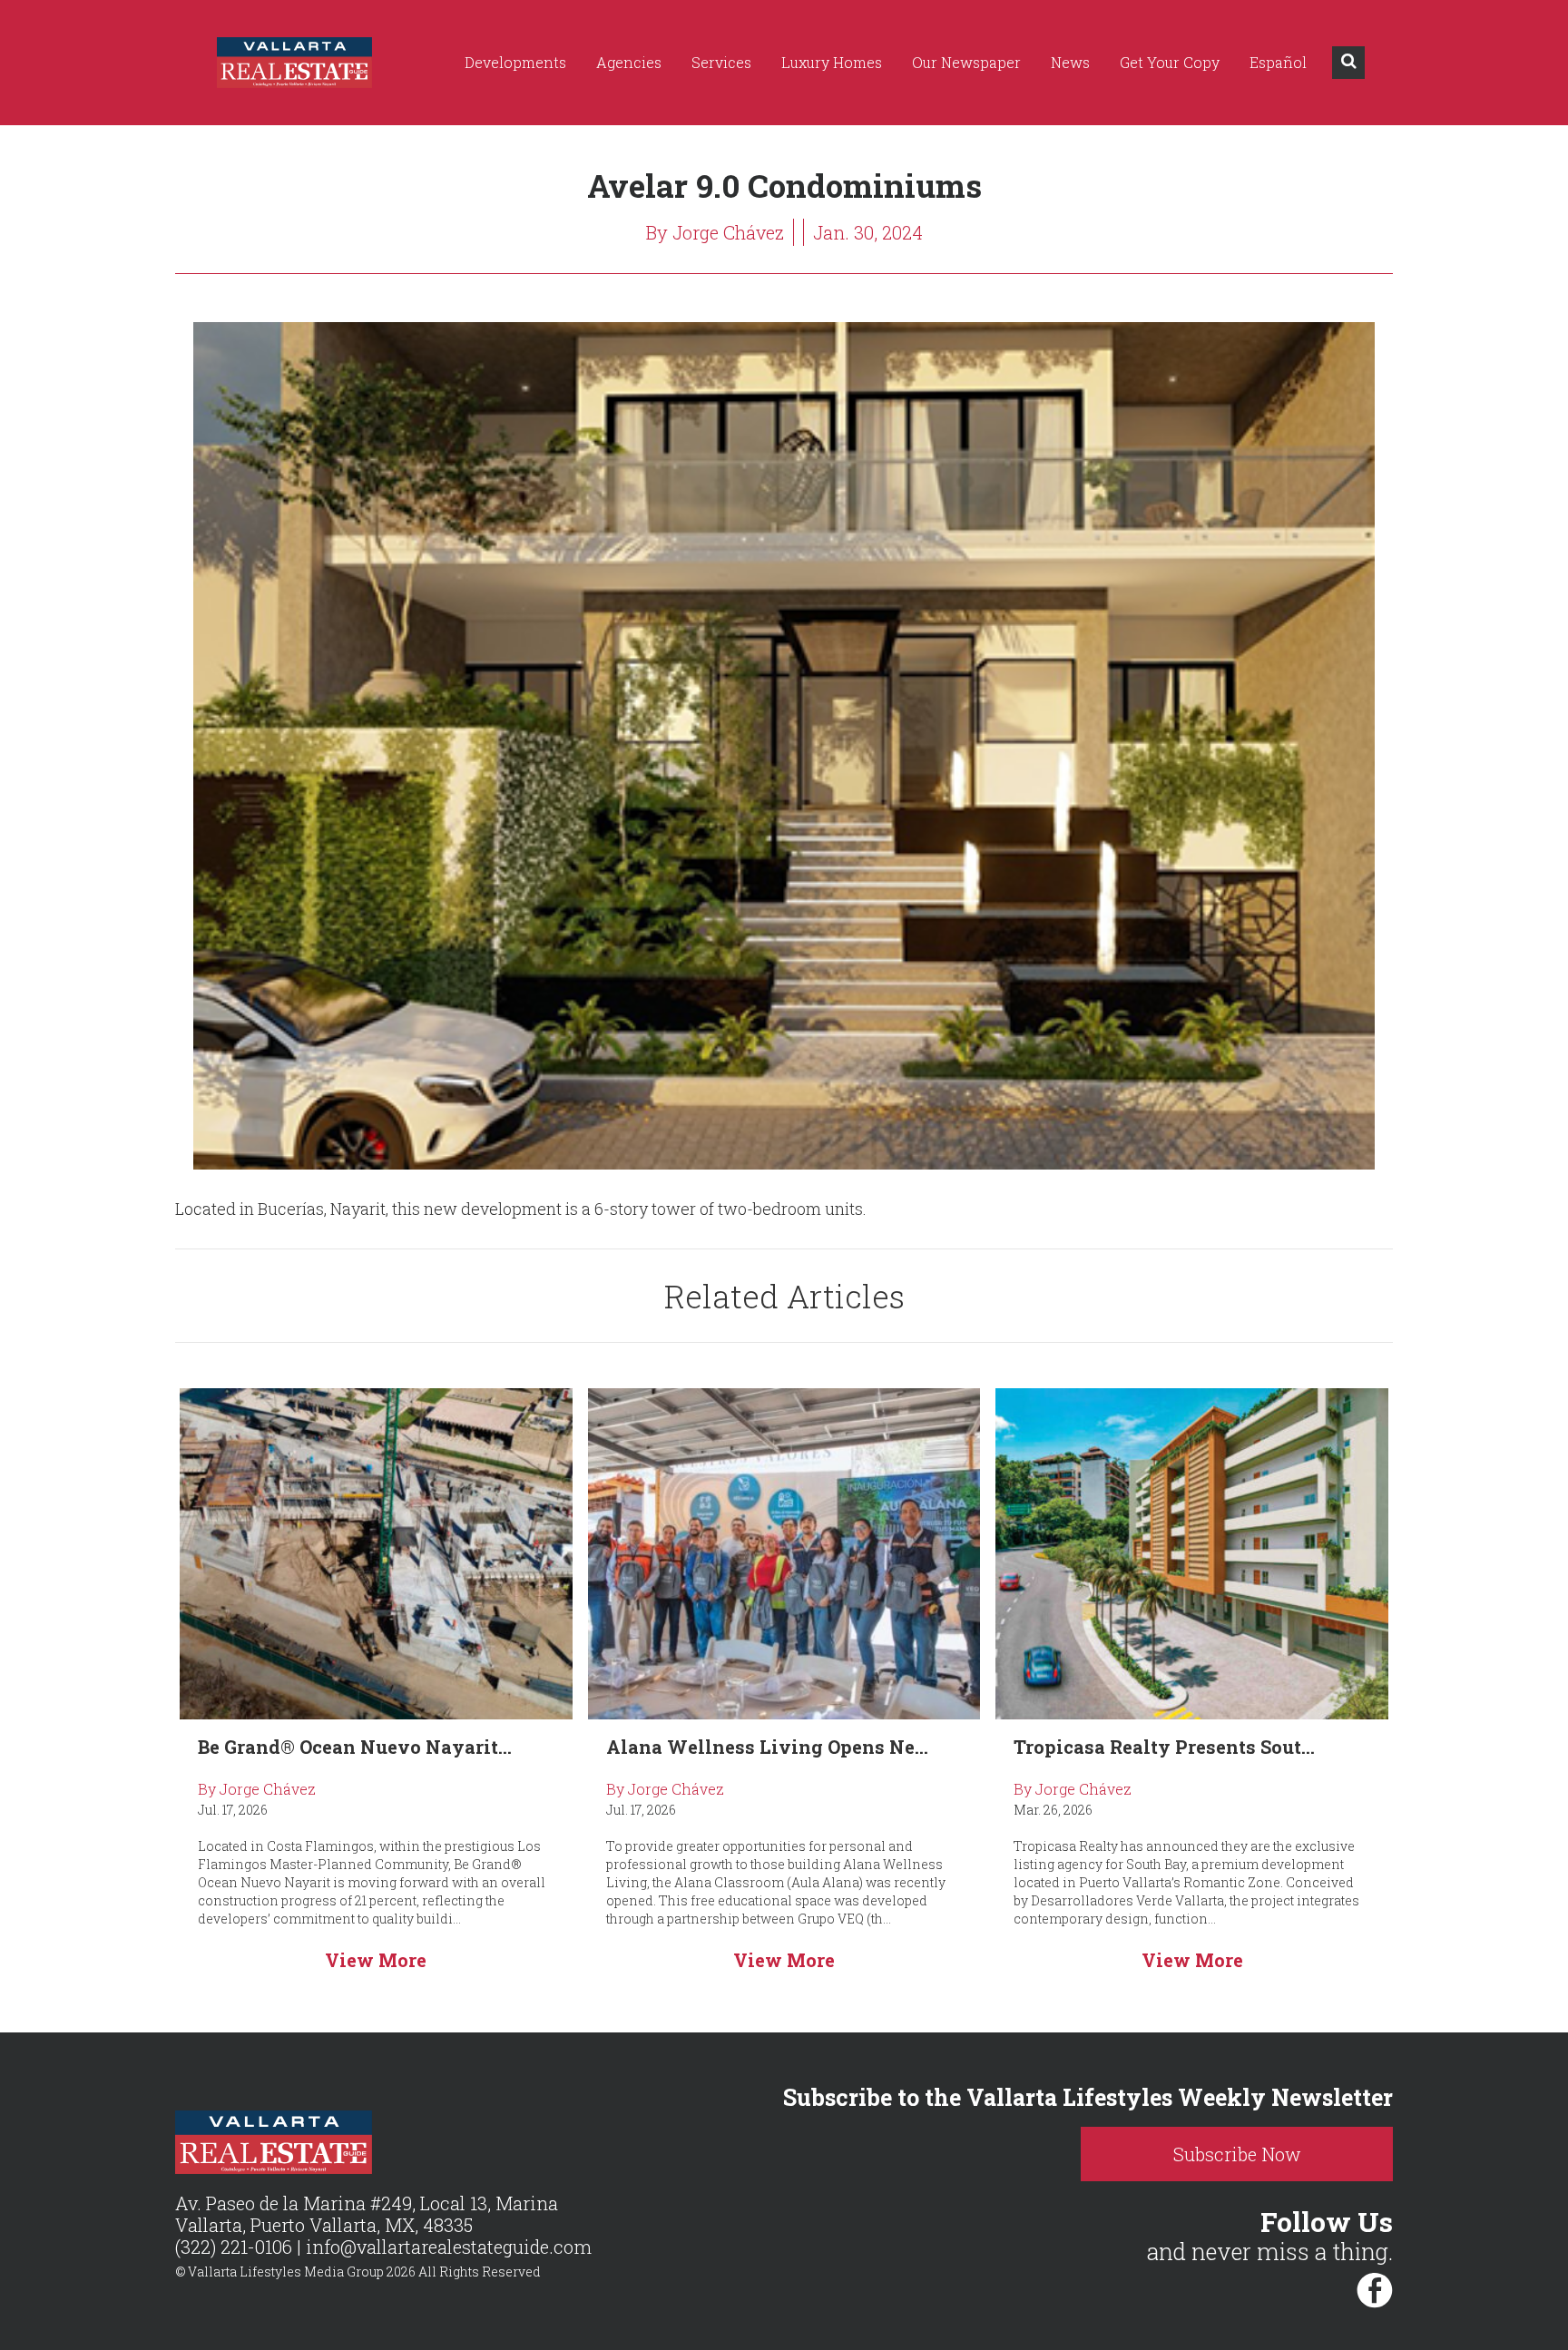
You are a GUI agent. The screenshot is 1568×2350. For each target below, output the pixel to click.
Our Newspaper (966, 62)
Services (721, 62)
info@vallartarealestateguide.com (449, 2247)
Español (1278, 62)
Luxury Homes (832, 62)
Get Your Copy (1170, 62)
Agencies (629, 62)
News (1070, 62)
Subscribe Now (1237, 2154)
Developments (515, 62)
